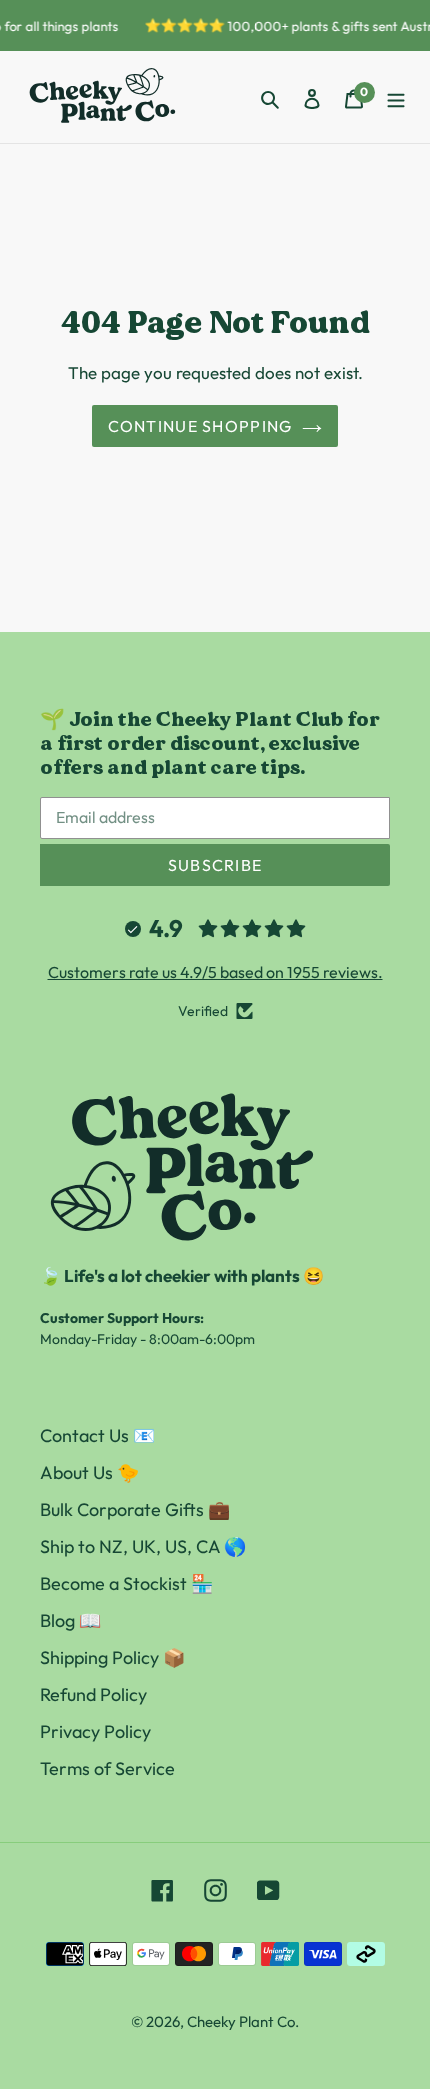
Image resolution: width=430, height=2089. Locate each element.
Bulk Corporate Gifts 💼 (135, 1509)
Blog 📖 (70, 1620)
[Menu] (396, 97)
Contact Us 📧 (97, 1435)
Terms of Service (107, 1768)
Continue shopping (200, 426)
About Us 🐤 (89, 1472)
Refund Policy (93, 1694)
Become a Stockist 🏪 (126, 1583)
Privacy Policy (95, 1731)
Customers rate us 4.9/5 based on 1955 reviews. (215, 972)
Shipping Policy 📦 (112, 1657)
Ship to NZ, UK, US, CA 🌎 (143, 1546)
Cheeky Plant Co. (243, 2021)
